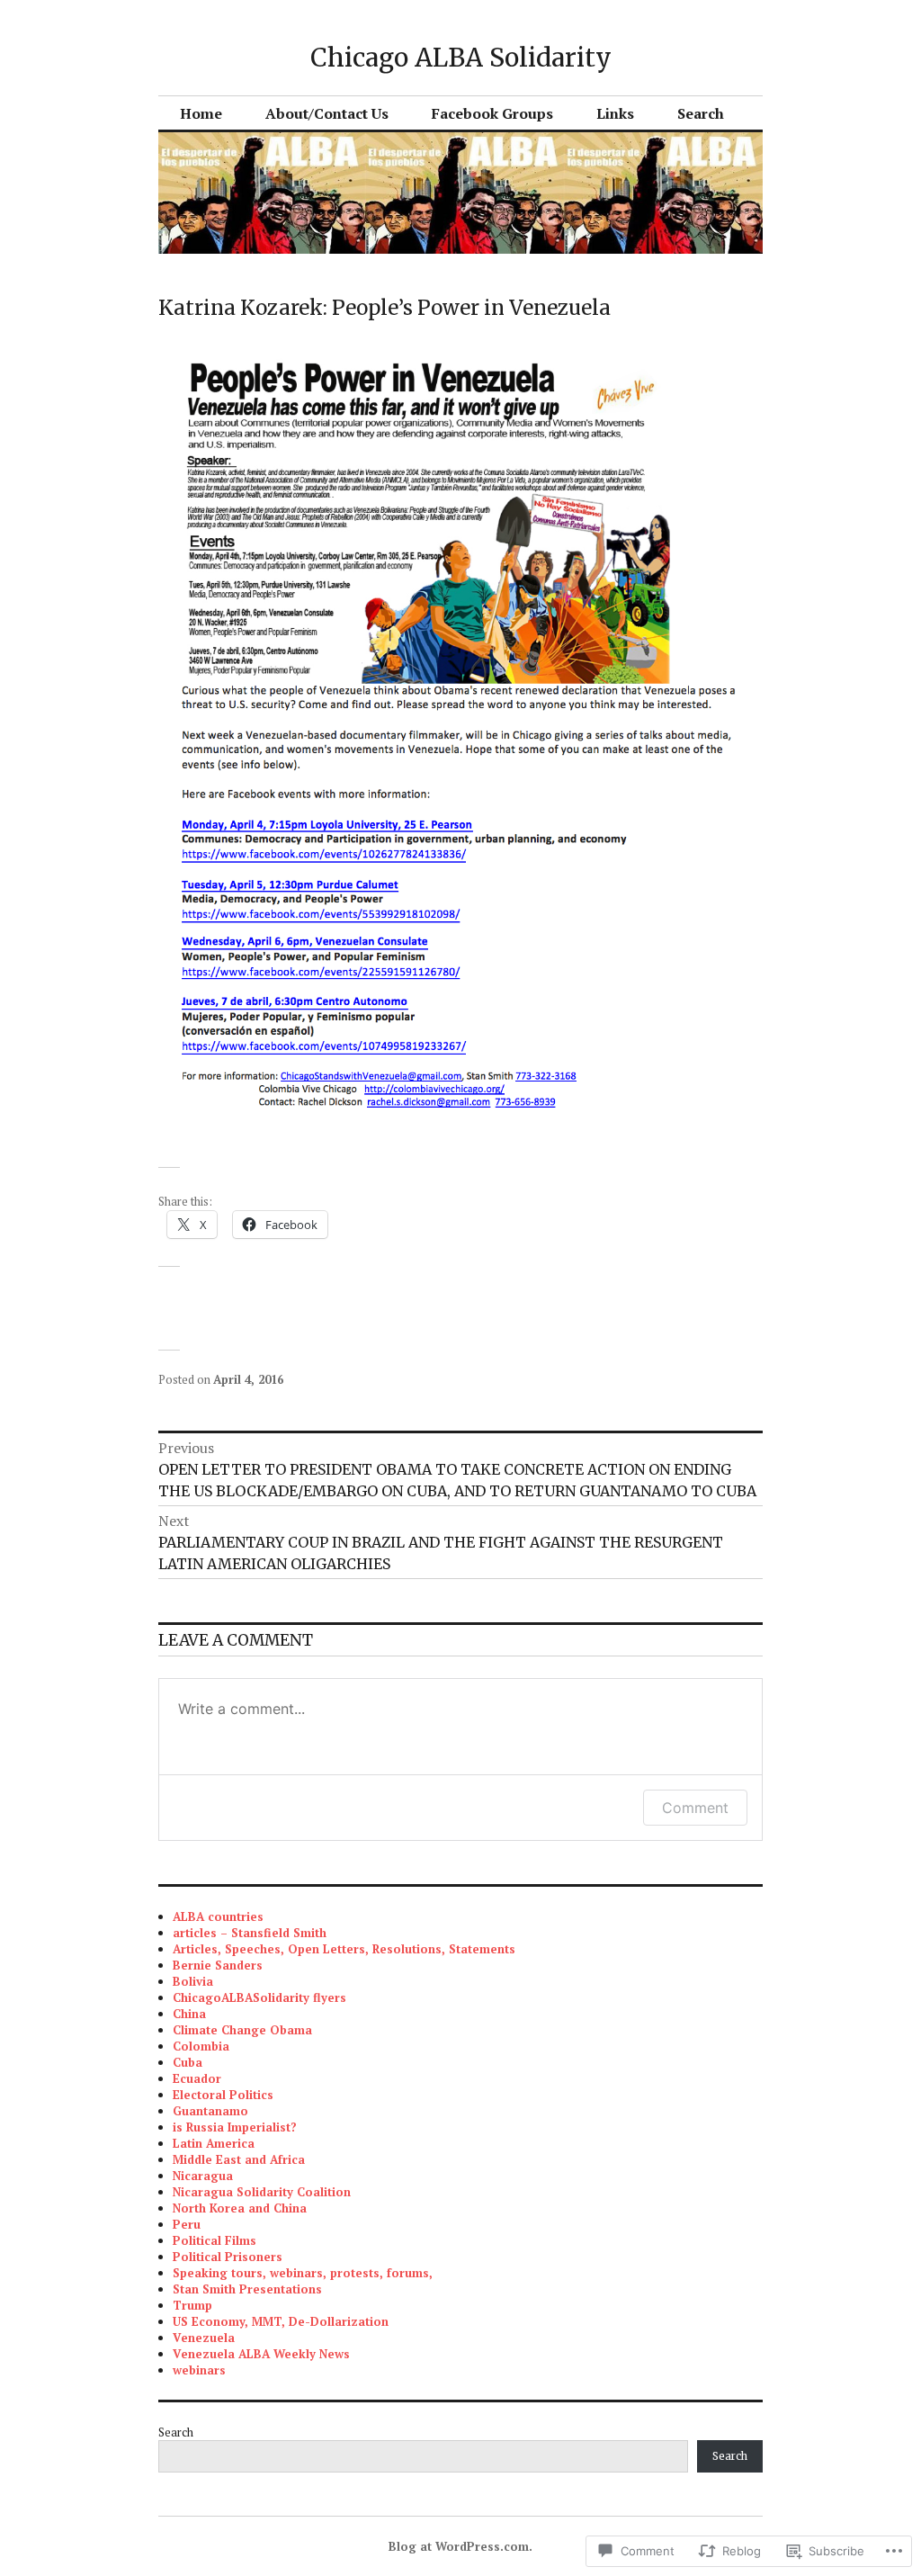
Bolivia (193, 1981)
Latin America (214, 2143)
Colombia (201, 2046)
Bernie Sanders (218, 1965)
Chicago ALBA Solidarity (461, 58)
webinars (199, 2370)
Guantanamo (210, 2111)
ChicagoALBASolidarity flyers (259, 1997)
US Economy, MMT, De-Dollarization (281, 2321)
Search (701, 113)
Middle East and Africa (239, 2159)
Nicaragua (203, 2176)
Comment (695, 1808)
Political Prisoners (228, 2257)
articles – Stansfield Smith (250, 1933)
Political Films (215, 2240)
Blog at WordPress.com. (460, 2546)
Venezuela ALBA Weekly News (261, 2354)
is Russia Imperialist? (235, 2127)
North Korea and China (240, 2208)
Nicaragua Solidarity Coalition (262, 2192)
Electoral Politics (223, 2095)
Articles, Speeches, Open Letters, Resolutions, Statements (344, 1949)
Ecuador (197, 2078)
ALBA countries (218, 1916)
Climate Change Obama (242, 2030)
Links (615, 113)
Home (201, 113)
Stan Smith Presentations (247, 2289)
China (189, 2014)
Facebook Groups (492, 113)
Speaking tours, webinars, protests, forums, (303, 2273)
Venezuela (204, 2338)
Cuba (188, 2062)
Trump (192, 2305)
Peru (187, 2224)
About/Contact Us (327, 113)
